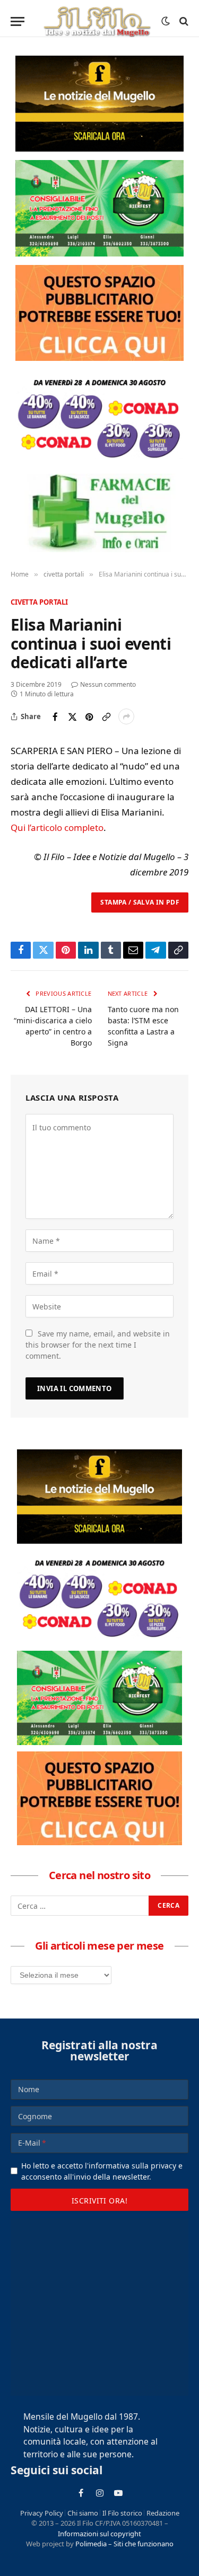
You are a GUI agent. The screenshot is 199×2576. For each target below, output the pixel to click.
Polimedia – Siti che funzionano (124, 2544)
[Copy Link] (106, 716)
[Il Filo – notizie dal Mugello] (97, 21)
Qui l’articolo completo (57, 827)
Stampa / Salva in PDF (140, 902)
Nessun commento (108, 684)
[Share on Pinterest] (89, 716)
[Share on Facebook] (55, 716)
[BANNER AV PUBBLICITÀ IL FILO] (99, 313)
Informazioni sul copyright (99, 2534)
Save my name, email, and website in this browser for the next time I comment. (98, 1345)
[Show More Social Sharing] (126, 716)
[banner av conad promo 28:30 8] (99, 417)
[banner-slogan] (99, 104)
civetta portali (39, 602)
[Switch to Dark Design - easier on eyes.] (166, 21)
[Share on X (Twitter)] (72, 716)
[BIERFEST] (99, 208)
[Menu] (18, 21)
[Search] (183, 21)
